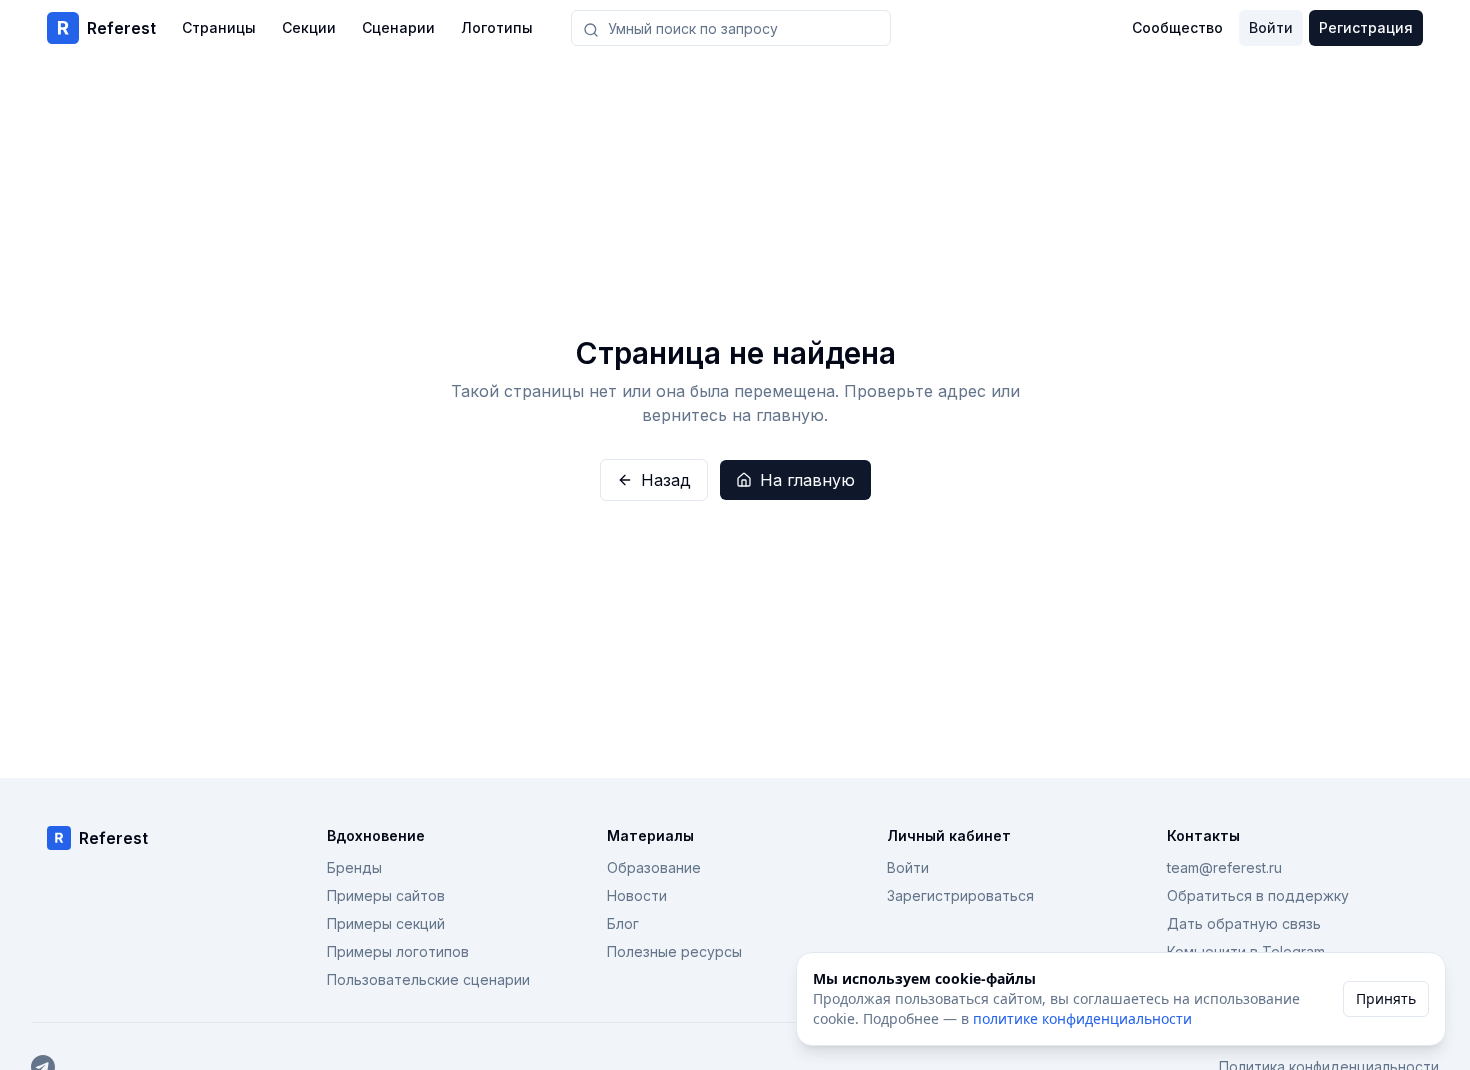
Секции (309, 27)
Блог (623, 923)
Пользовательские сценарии (428, 979)
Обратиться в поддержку (1258, 895)
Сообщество (1177, 27)
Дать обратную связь (1244, 923)
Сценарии (398, 27)
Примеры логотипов (398, 951)
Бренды (354, 867)
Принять (1386, 998)
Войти (1271, 27)
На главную (807, 480)
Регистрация (1366, 27)
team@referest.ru (1224, 867)
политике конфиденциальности (1082, 1018)
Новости (637, 895)
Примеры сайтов (386, 895)
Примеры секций (386, 923)
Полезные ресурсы (674, 951)
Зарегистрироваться (960, 895)
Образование (654, 867)
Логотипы (497, 27)
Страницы (219, 27)
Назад (666, 480)
